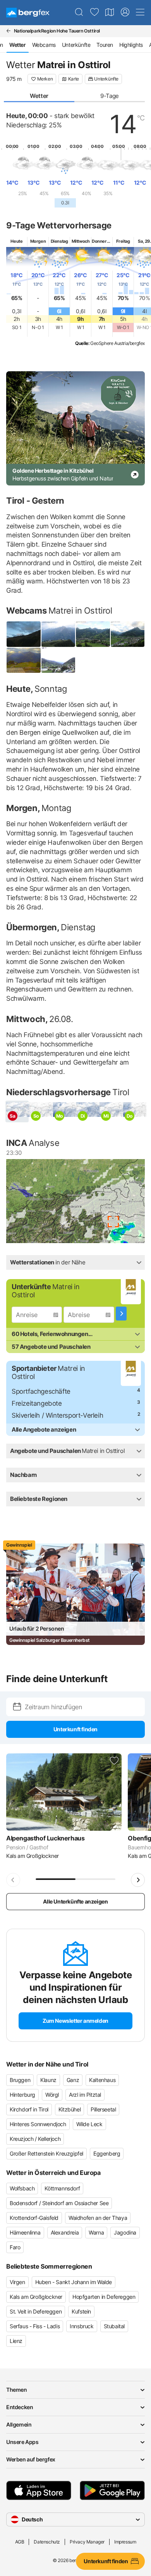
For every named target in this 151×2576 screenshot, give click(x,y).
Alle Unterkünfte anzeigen (75, 1901)
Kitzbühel (69, 2109)
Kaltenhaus (102, 2080)
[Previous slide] (13, 1880)
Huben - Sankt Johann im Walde (74, 2282)
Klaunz (48, 2080)
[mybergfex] (125, 12)
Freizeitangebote (37, 1403)
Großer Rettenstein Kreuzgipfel (46, 2153)
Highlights (131, 45)
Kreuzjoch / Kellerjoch (35, 2139)
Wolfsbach (22, 2188)
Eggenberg (107, 2153)
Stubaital (114, 2326)
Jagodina (125, 2232)
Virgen (17, 2282)
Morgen (38, 241)
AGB (20, 2542)
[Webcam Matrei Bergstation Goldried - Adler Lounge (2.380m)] (24, 634)
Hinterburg (22, 2095)
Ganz (73, 2080)
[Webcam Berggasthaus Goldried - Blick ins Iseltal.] (24, 660)
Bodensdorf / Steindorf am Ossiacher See (59, 2203)
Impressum (125, 2542)
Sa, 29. (144, 241)
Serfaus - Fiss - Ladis (35, 2326)
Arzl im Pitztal (85, 2095)
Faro (15, 2247)
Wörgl (52, 2095)
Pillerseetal (103, 2109)
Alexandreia (65, 2232)
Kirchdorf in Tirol (29, 2109)
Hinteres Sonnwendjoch (38, 2124)
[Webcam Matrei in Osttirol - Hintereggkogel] (128, 634)
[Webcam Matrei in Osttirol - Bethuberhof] (93, 634)
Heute (16, 241)
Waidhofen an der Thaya (98, 2218)
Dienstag (59, 241)
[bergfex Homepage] (28, 13)
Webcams (44, 45)
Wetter (39, 96)
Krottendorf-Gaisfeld (34, 2218)
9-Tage (110, 96)
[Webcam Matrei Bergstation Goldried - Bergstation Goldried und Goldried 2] (58, 634)
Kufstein (81, 2311)
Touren (105, 45)
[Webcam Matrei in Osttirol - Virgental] (58, 660)
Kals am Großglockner (36, 2297)
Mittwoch (81, 241)
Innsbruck (82, 2326)
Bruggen (20, 2080)
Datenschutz (47, 2542)
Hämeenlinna (25, 2232)
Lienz (16, 2341)
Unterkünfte (76, 45)
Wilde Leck (89, 2124)
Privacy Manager (87, 2542)
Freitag (123, 241)
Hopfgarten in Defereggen (104, 2297)
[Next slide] (138, 1880)
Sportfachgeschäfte (41, 1391)
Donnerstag (103, 241)
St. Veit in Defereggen (36, 2311)
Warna (96, 2232)
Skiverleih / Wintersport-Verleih (57, 1415)
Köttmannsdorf (62, 2188)
